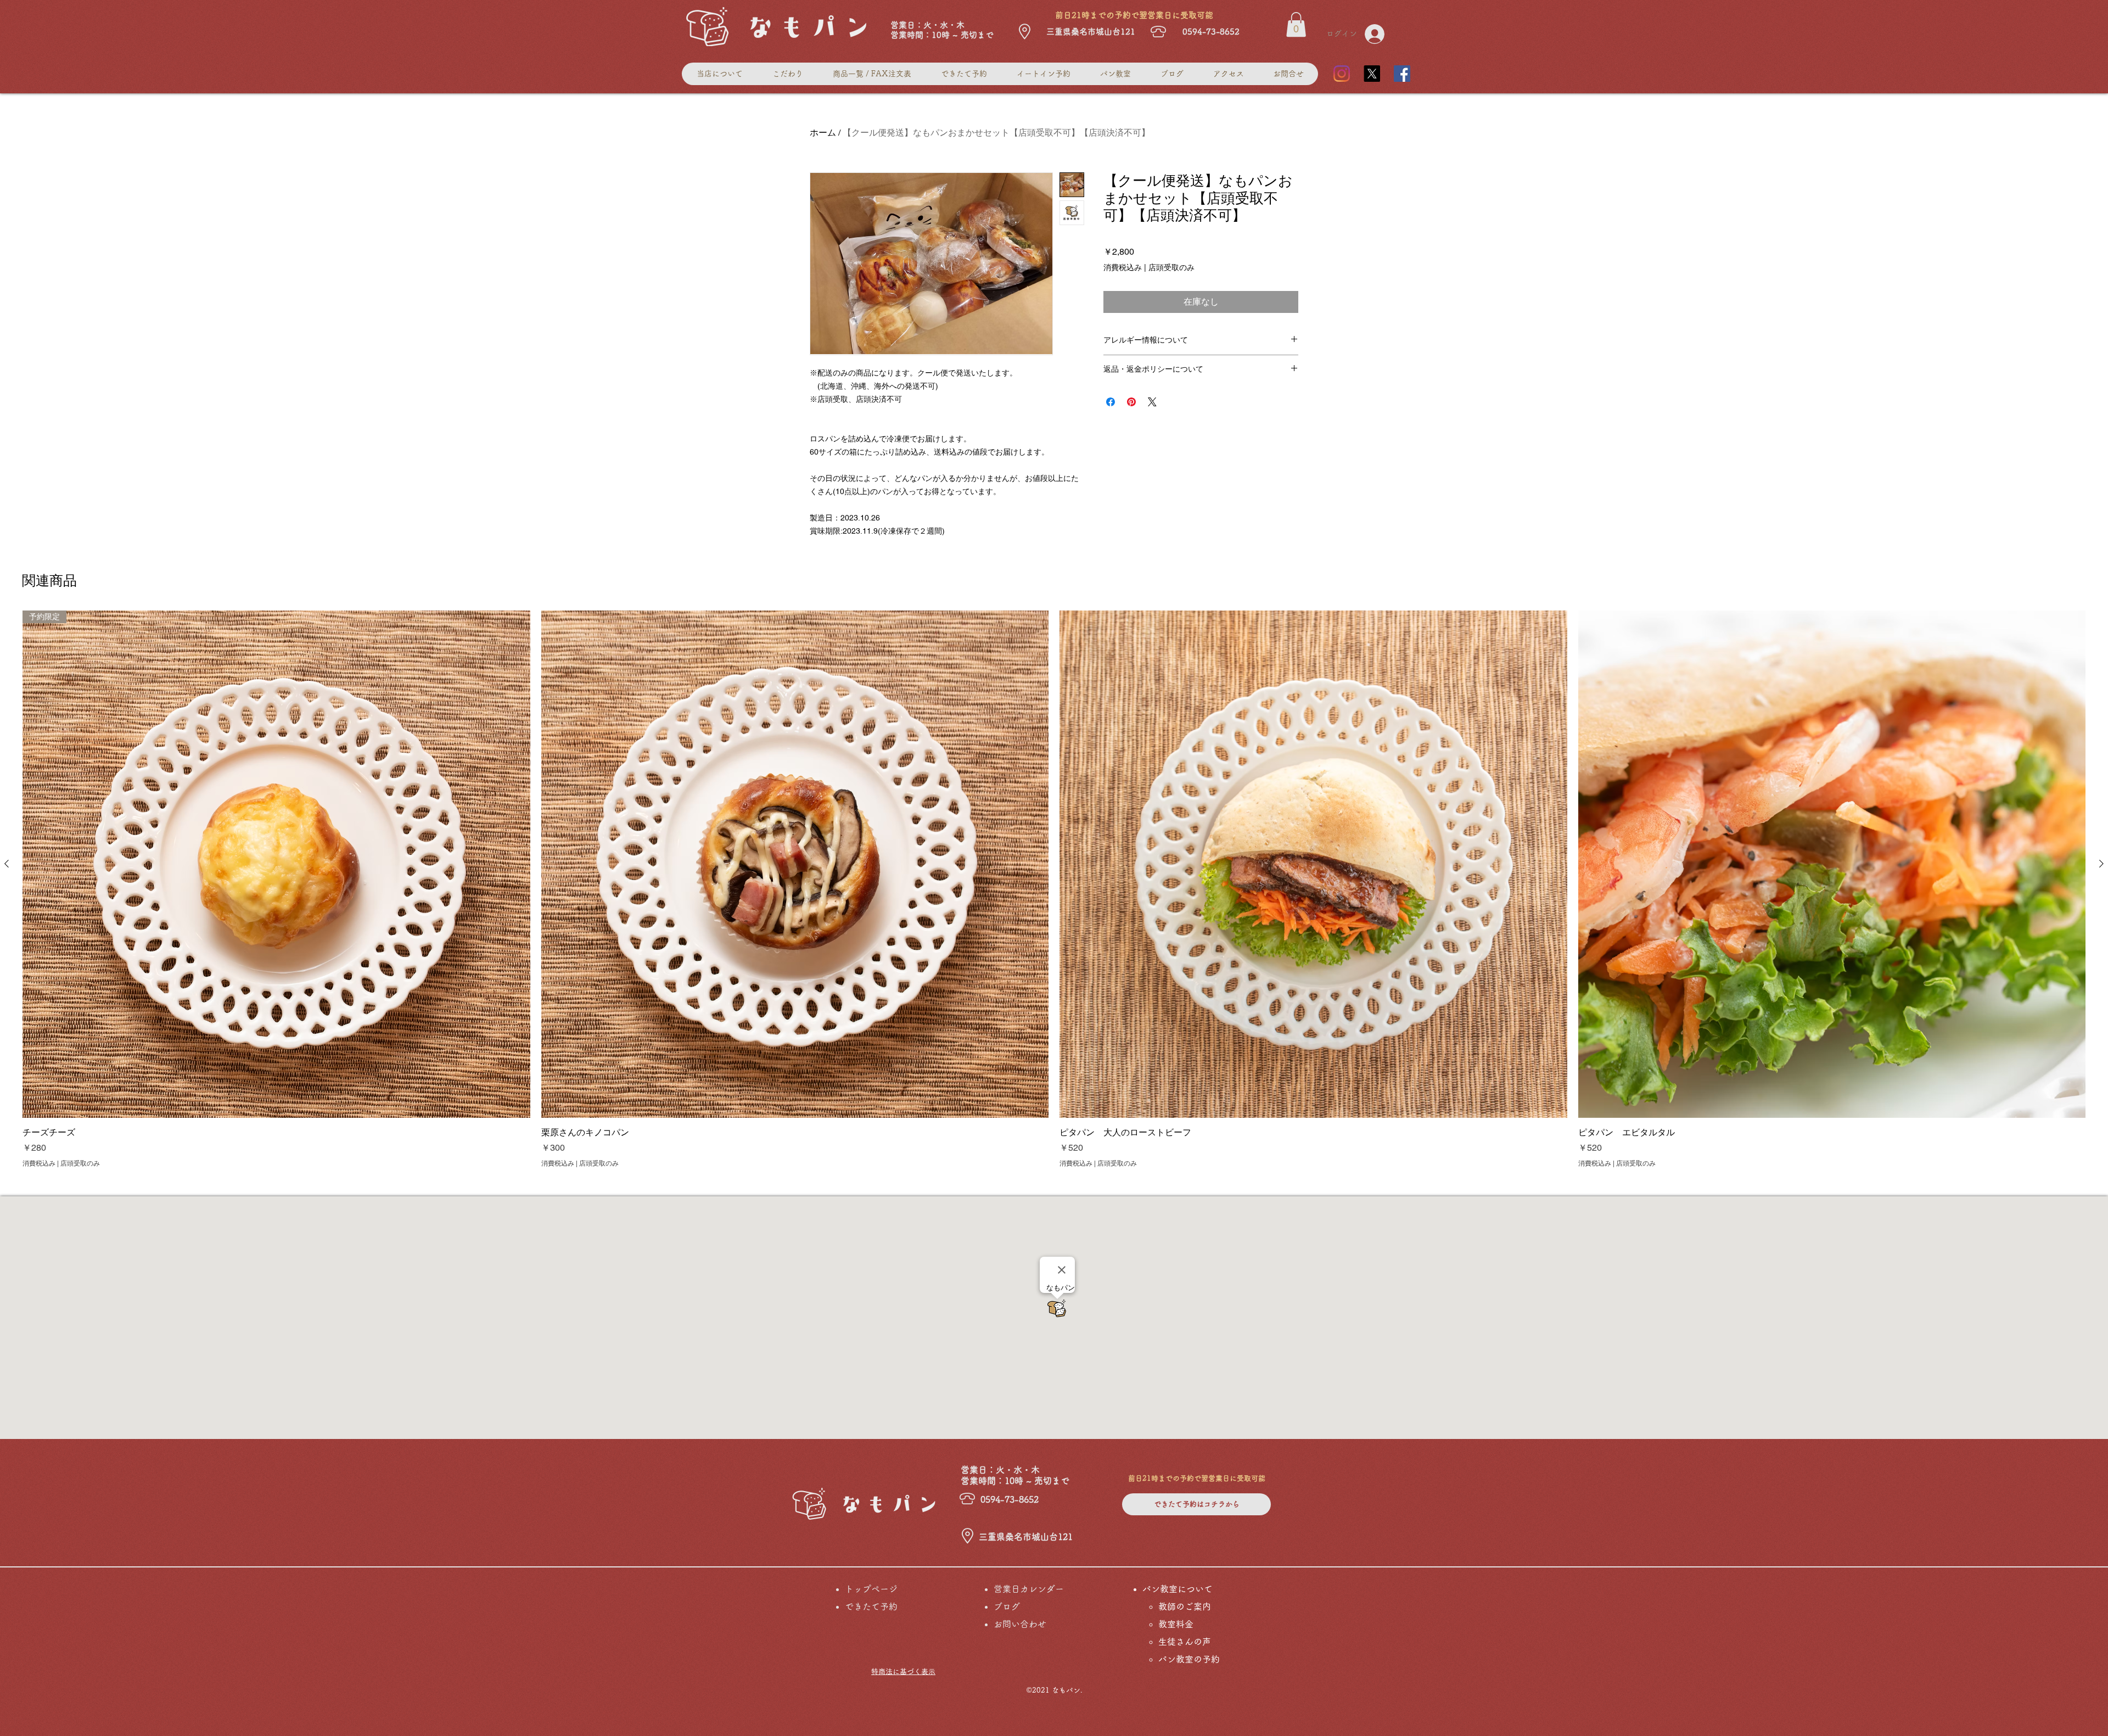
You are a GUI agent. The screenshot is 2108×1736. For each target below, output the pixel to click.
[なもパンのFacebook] (1402, 74)
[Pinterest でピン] (1131, 402)
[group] (1054, 889)
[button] (1296, 24)
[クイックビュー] (795, 864)
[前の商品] (7, 864)
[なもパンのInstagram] (1342, 74)
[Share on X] (1152, 402)
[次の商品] (2101, 864)
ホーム (823, 133)
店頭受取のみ (1171, 267)
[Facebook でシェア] (1111, 402)
